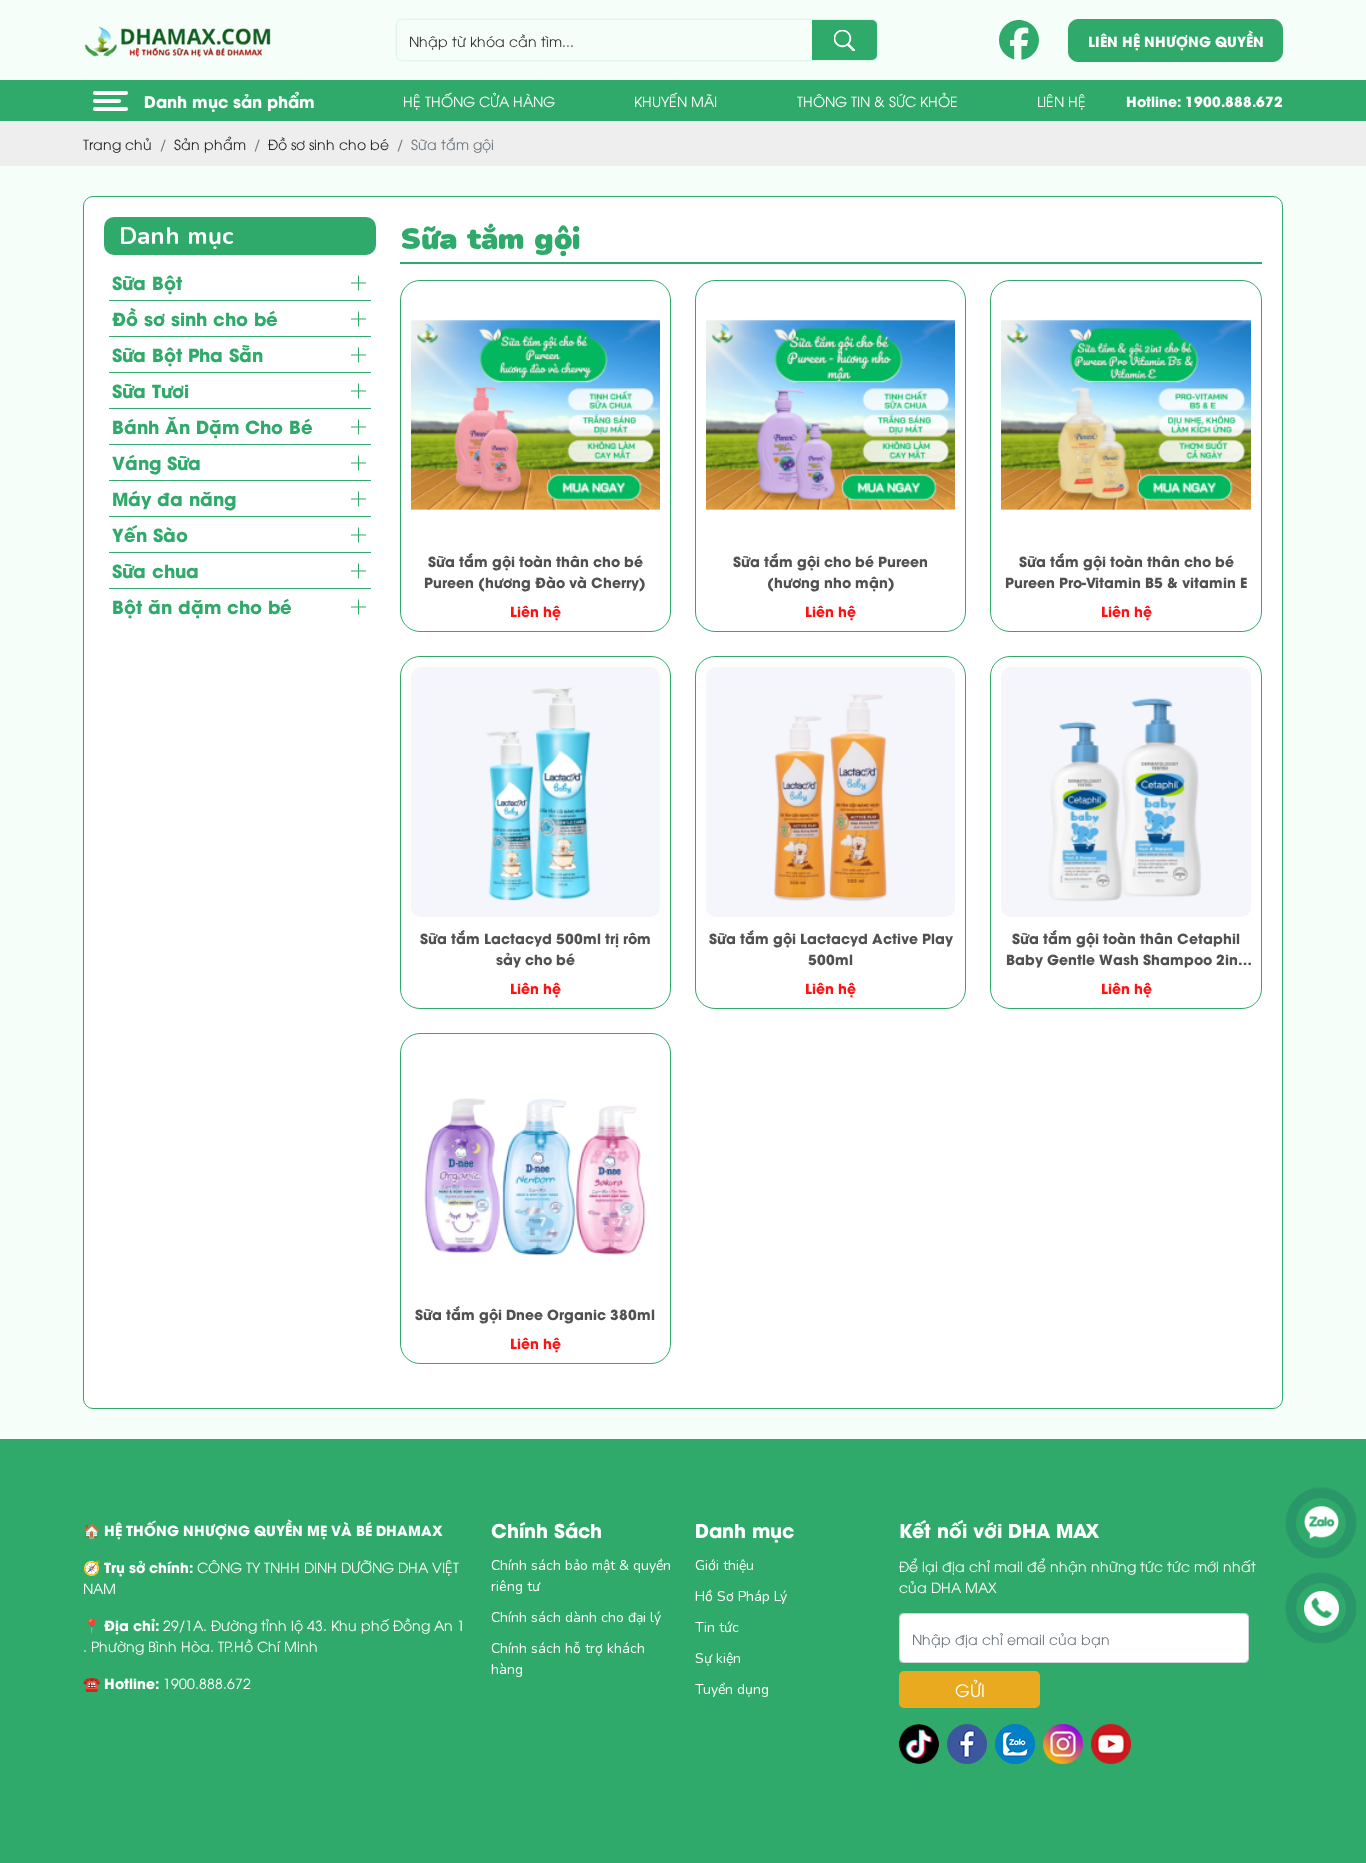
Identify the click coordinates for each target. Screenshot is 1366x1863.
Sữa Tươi (150, 390)
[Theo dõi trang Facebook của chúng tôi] (1019, 40)
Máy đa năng (174, 498)
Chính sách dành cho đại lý (576, 1617)
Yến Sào (150, 534)
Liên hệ (1061, 100)
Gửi (970, 1689)
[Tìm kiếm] (844, 40)
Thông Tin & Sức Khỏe (877, 100)
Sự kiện (718, 1658)
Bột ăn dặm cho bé (202, 606)
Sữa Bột (147, 282)
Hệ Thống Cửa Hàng (479, 100)
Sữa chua (155, 570)
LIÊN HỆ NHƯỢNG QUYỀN (1176, 40)
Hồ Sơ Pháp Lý (741, 1596)
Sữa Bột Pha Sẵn (187, 354)
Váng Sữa (156, 462)
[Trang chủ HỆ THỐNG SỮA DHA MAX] (181, 40)
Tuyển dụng (732, 1689)
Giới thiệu (724, 1565)
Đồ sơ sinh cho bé (195, 318)
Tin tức (717, 1627)
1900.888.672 (1234, 100)
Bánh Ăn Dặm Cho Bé (212, 426)
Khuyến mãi (675, 100)
